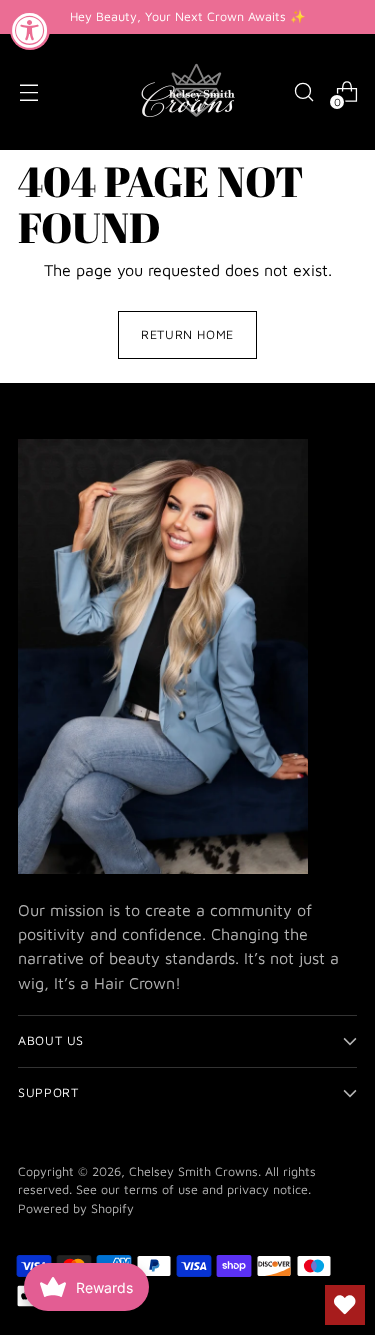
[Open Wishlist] (345, 1305)
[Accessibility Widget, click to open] (30, 30)
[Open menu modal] (28, 92)
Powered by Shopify (76, 1208)
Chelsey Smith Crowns (193, 1171)
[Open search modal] (303, 92)
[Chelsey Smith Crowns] (188, 92)
